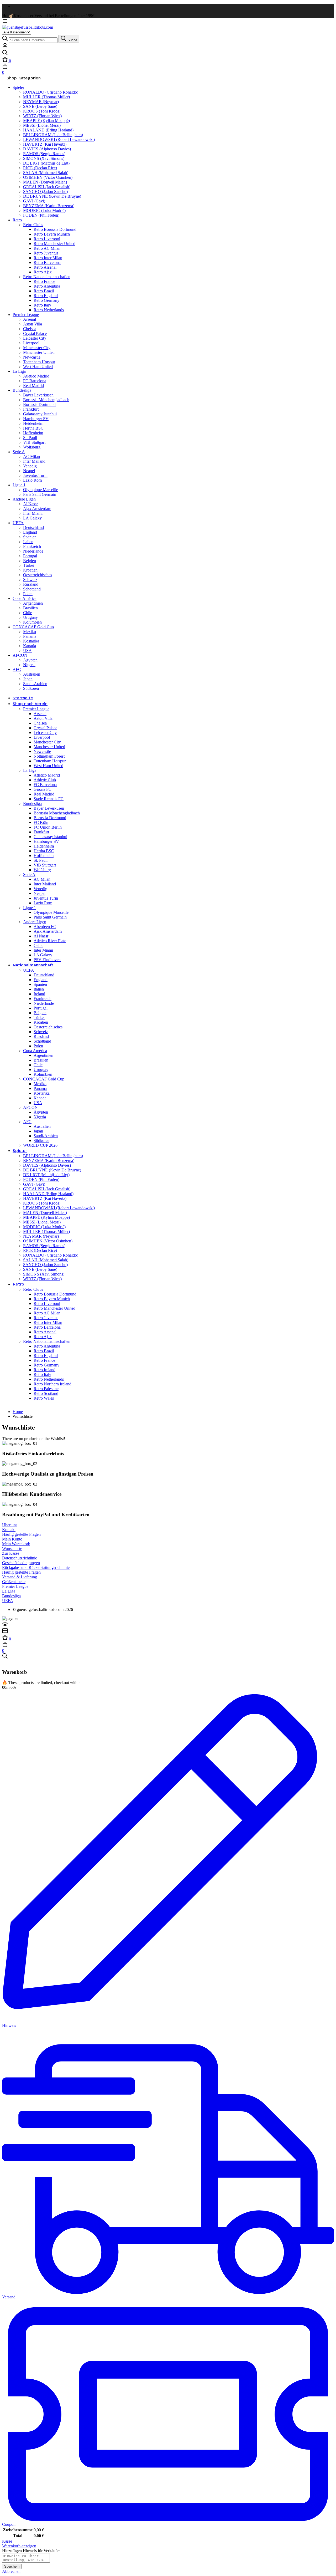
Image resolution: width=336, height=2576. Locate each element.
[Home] (168, 1624)
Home (18, 1412)
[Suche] (168, 53)
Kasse (7, 2541)
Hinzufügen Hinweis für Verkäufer (31, 2551)
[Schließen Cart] (4, 1662)
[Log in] (5, 47)
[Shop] (168, 1631)
